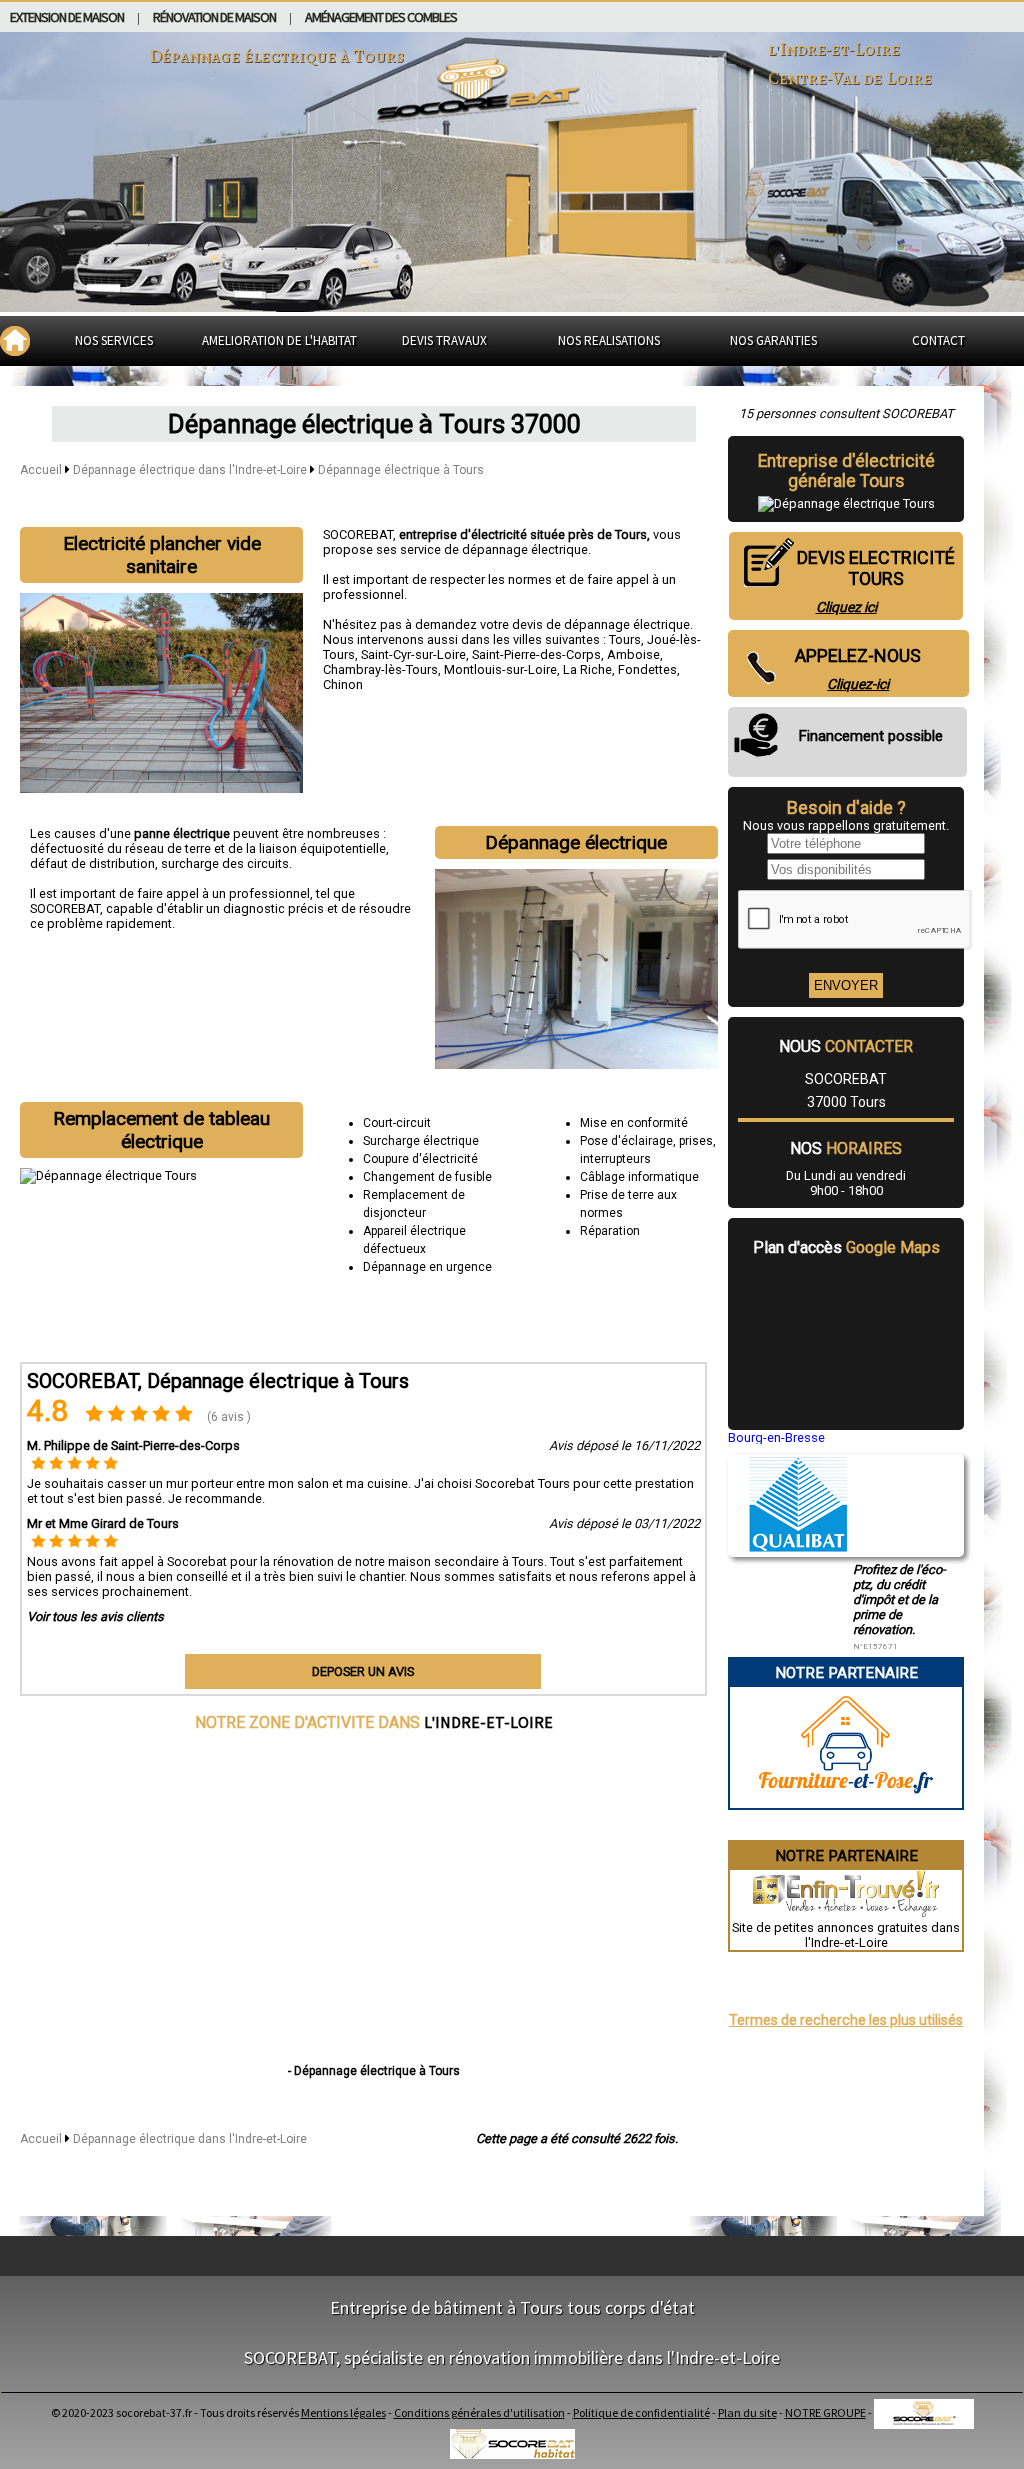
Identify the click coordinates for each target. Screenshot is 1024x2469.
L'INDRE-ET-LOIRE (488, 1722)
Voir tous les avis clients (95, 1616)
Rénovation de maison (214, 17)
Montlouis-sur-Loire (500, 669)
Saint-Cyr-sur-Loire (413, 654)
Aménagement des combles (381, 17)
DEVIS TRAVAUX (444, 340)
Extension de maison (67, 17)
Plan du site (747, 2412)
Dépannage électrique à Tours (401, 470)
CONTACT (938, 340)
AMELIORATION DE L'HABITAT (279, 340)
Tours (625, 639)
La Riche (587, 669)
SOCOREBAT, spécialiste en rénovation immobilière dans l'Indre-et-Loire (512, 2357)
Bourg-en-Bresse (776, 1437)
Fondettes (647, 669)
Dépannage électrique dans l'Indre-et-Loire (191, 470)
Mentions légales (343, 2412)
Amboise (633, 654)
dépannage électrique (627, 624)
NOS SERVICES (114, 340)
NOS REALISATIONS (609, 340)
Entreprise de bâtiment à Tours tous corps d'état (512, 2307)
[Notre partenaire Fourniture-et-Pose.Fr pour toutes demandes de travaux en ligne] (846, 1800)
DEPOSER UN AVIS (363, 1671)
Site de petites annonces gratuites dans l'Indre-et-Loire (846, 1935)
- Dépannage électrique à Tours (374, 2071)
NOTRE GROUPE (825, 2412)
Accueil (41, 470)
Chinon (343, 684)
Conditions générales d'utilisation (479, 2412)
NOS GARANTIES (773, 340)
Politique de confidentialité (641, 2412)
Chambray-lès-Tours (380, 669)
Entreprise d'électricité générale (846, 471)
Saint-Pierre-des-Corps (536, 654)
